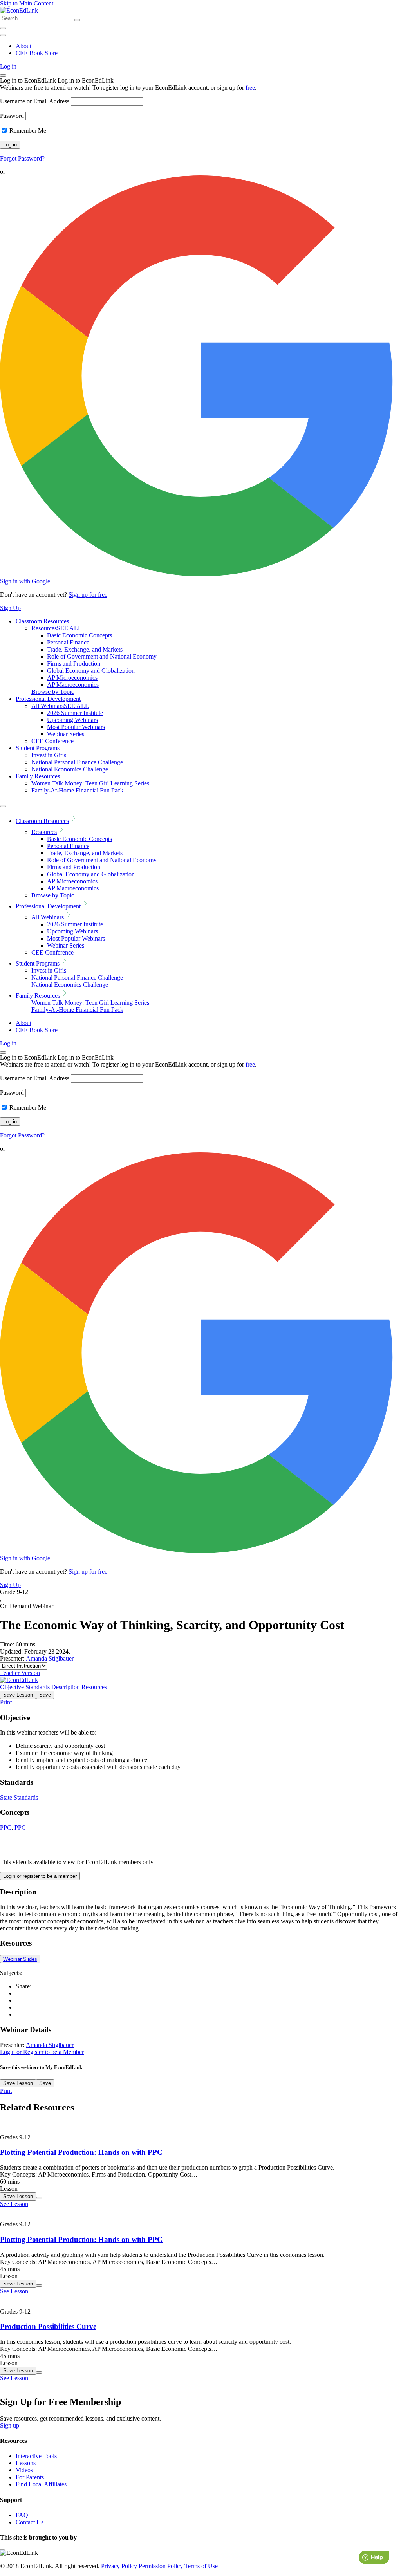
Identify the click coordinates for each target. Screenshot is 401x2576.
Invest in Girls (49, 755)
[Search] (77, 20)
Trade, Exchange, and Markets (85, 649)
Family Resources (38, 776)
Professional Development (48, 699)
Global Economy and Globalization (91, 671)
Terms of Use (201, 2566)
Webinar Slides (20, 1959)
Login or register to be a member (40, 1876)
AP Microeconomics (72, 678)
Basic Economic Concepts (79, 635)
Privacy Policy (119, 2566)
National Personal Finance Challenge (77, 762)
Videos (24, 2470)
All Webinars (60, 706)
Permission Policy (161, 2566)
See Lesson (14, 2204)
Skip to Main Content (27, 3)
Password (12, 116)
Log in (8, 66)
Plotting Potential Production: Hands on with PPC (81, 2152)
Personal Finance (68, 642)
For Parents (30, 2477)
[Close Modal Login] (3, 76)
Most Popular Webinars (76, 727)
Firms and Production (74, 663)
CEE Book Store (37, 53)
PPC (6, 1828)
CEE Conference (52, 741)
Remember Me (27, 131)
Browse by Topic (53, 692)
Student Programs (38, 748)
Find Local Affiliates (41, 2484)
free (250, 88)
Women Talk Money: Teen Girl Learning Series (90, 783)
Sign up (10, 2425)
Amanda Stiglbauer (50, 1658)
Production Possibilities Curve (48, 2326)
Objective (12, 1687)
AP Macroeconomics (73, 685)
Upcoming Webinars (72, 720)
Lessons (26, 2463)
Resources (57, 628)
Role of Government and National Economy (102, 656)
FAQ (22, 2515)
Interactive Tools (36, 2456)
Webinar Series (66, 734)
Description (66, 1687)
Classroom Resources (42, 621)
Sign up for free (88, 595)
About (23, 46)
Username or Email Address (35, 101)
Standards (38, 1687)
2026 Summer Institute (75, 713)
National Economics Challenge (70, 769)
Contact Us (30, 2522)
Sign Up (10, 608)
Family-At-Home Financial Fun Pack (77, 790)
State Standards (19, 1797)
